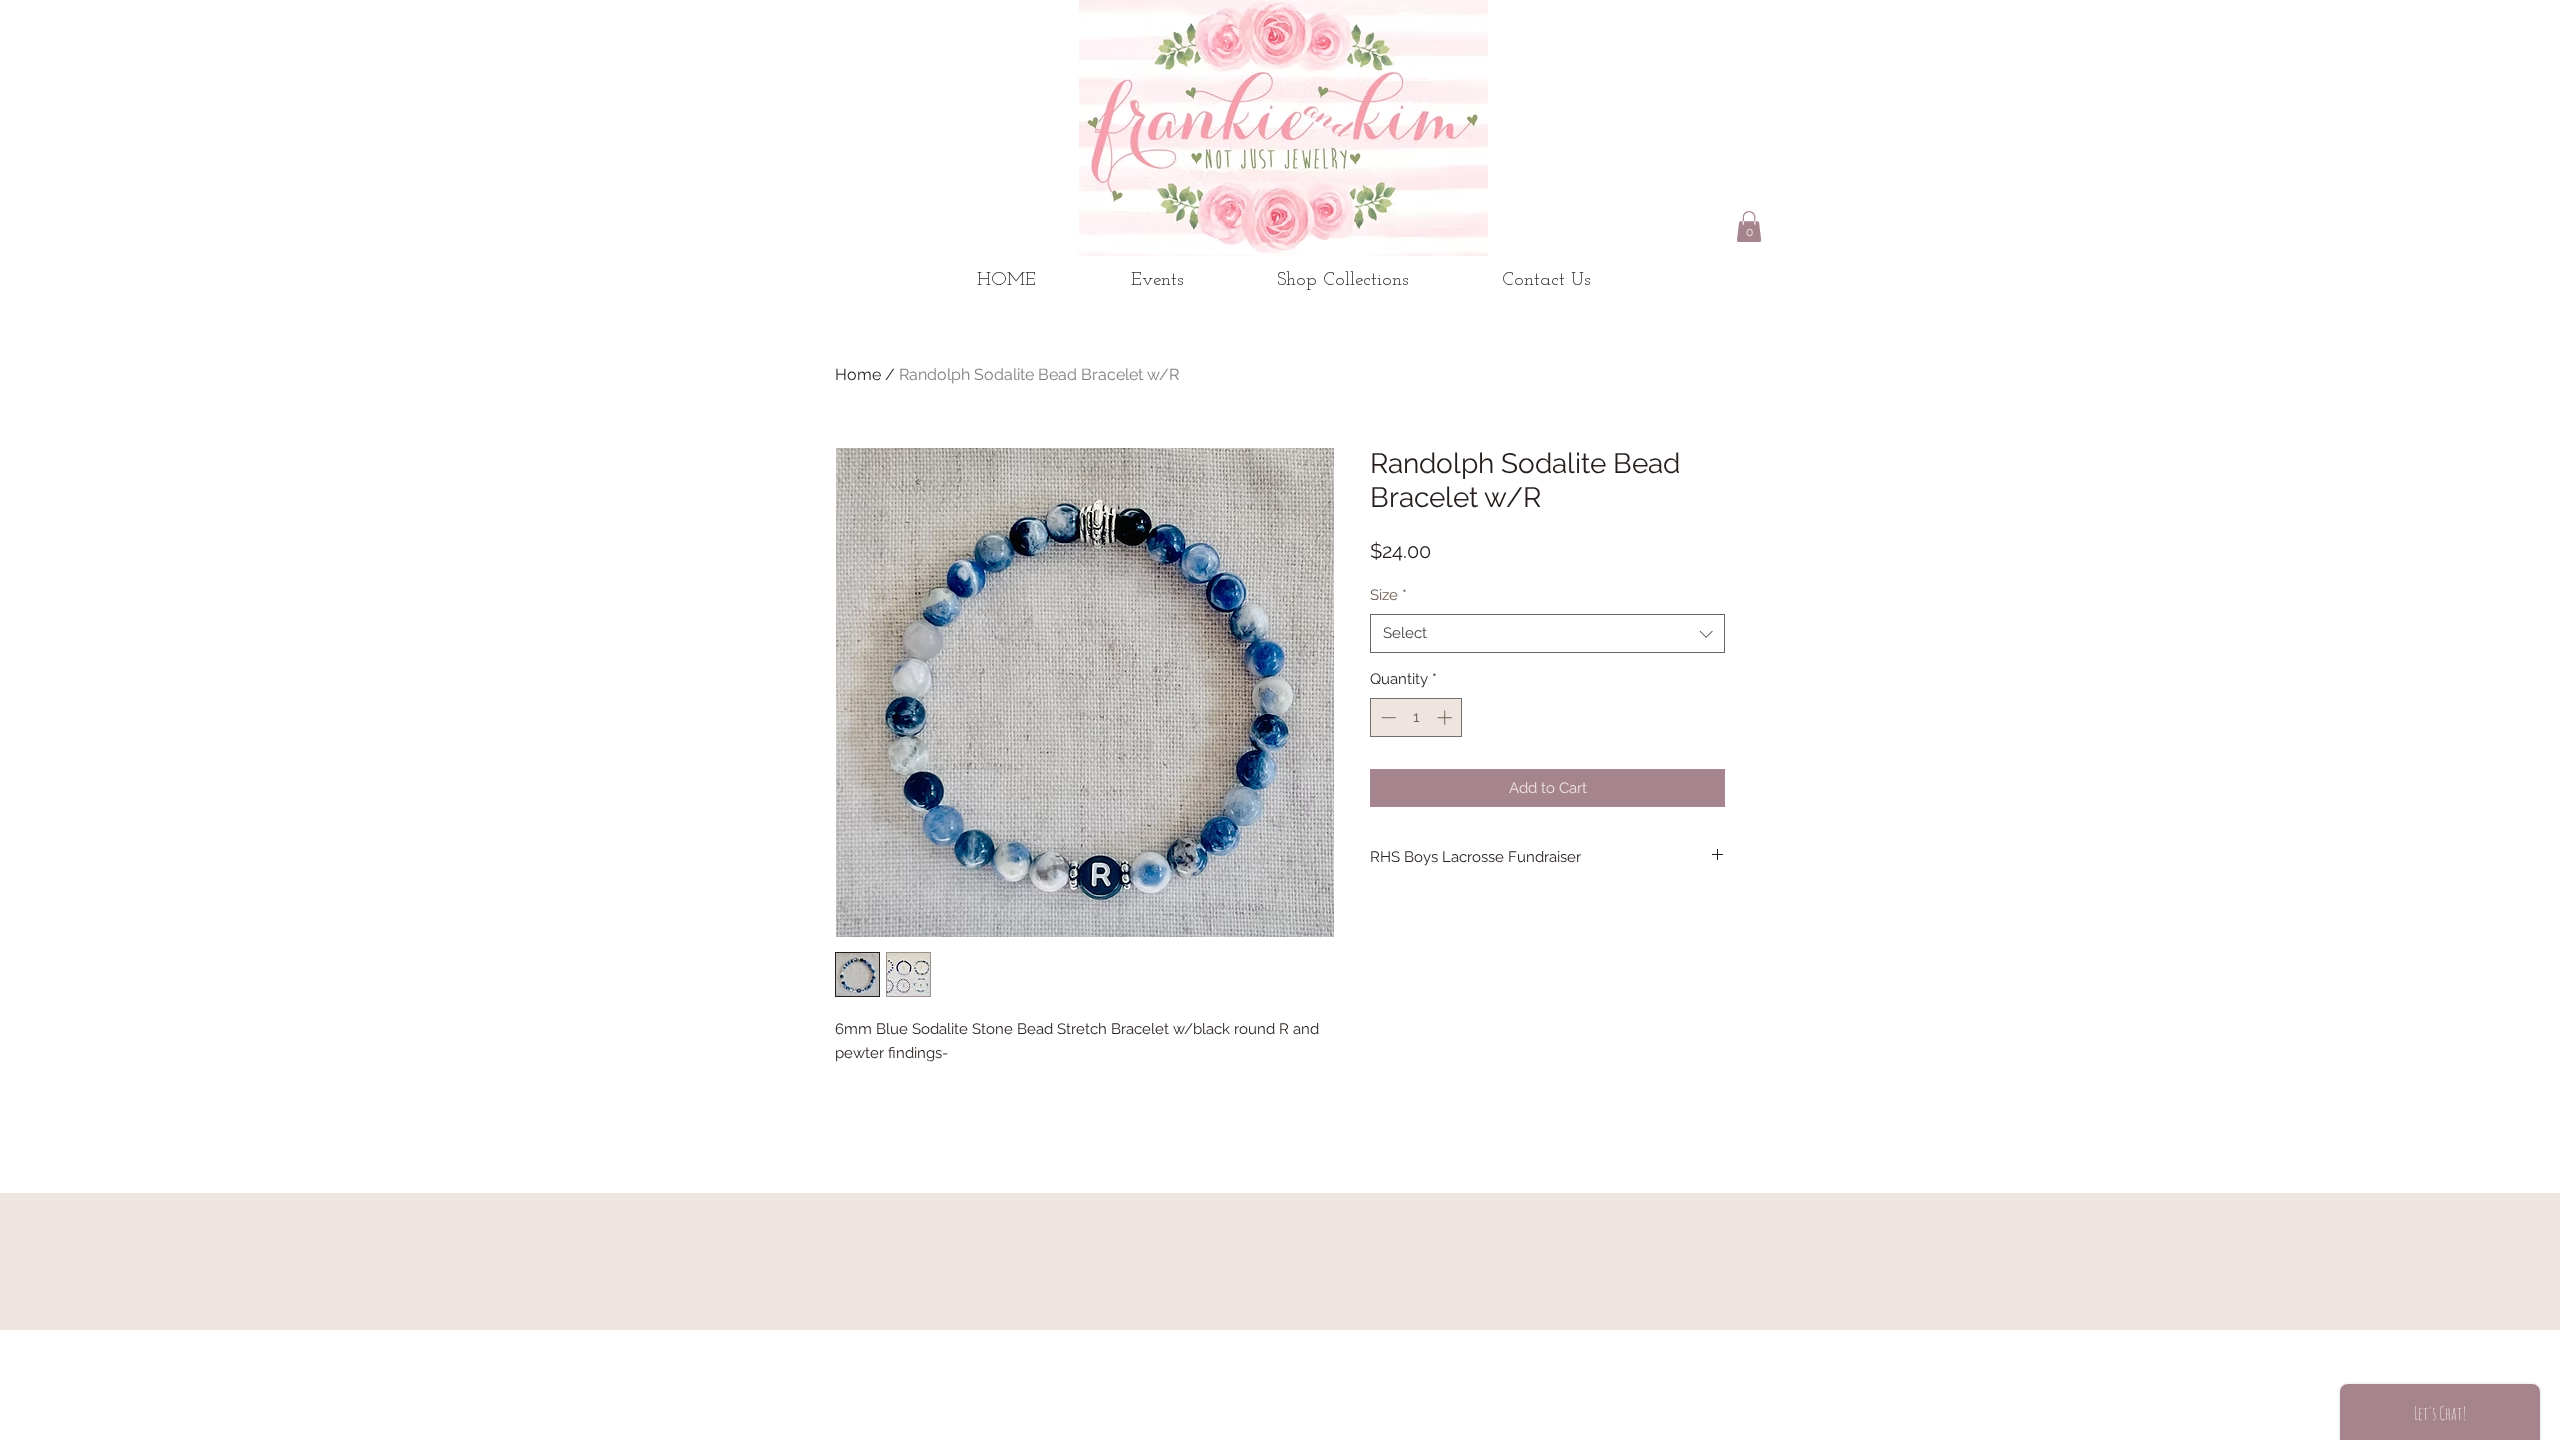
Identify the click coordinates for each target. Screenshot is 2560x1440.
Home (858, 374)
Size (1388, 595)
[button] (1749, 226)
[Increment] (1446, 717)
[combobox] (1547, 633)
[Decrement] (1386, 717)
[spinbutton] (1416, 717)
